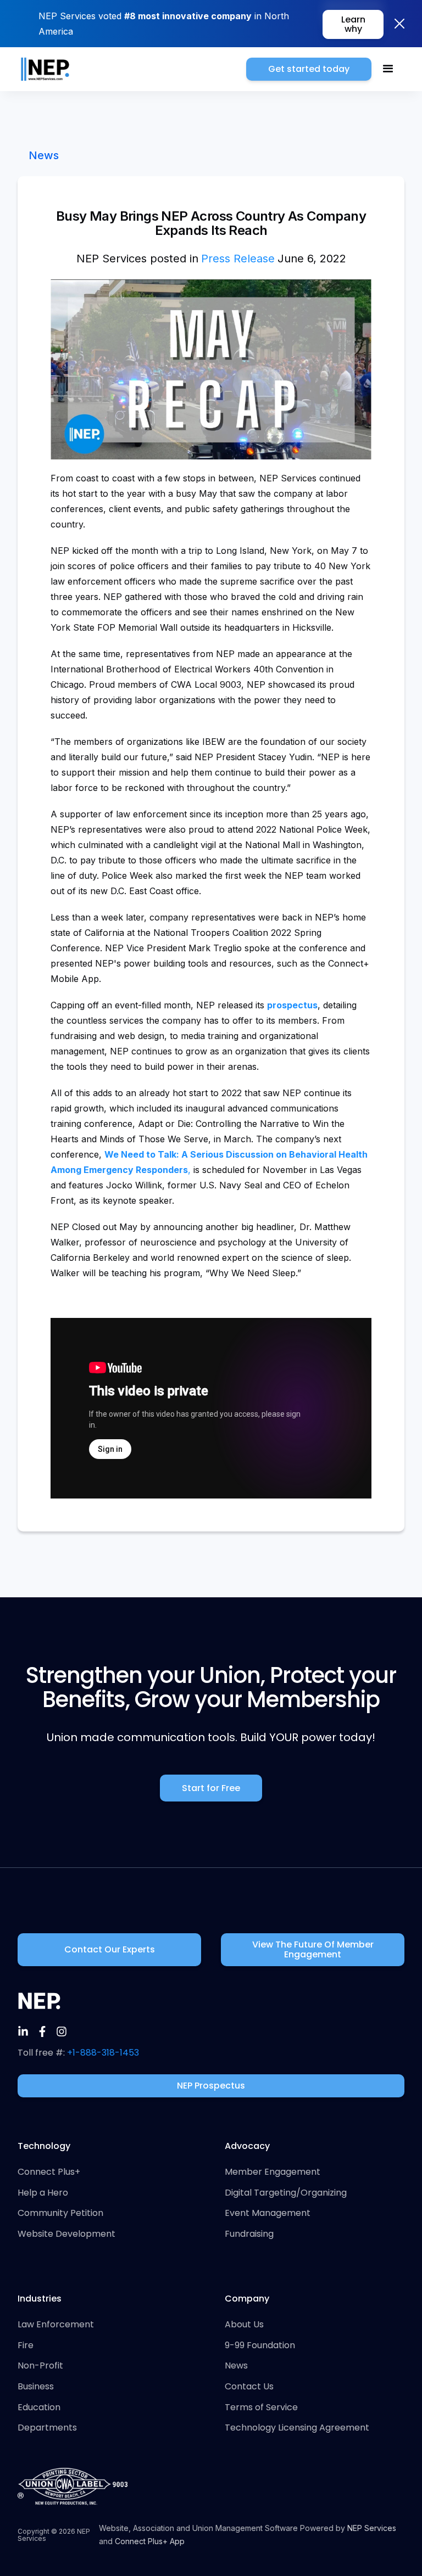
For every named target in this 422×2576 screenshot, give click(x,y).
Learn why (353, 24)
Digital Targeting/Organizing (286, 2193)
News (44, 155)
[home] (45, 69)
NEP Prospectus (211, 2086)
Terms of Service (261, 2407)
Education (39, 2407)
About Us (244, 2325)
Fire (26, 2345)
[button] (388, 69)
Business (36, 2387)
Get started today (309, 69)
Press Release (238, 259)
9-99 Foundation (260, 2345)
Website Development (66, 2234)
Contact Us (249, 2387)
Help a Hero (43, 2193)
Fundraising (249, 2234)
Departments (47, 2428)
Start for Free (211, 1788)
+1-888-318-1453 (103, 2053)
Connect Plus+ (49, 2172)
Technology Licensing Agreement (297, 2428)
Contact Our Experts (110, 1949)
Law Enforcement (56, 2325)
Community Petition (60, 2213)
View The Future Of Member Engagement (313, 1949)
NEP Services (372, 2528)
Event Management (268, 2213)
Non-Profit (40, 2366)
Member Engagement (273, 2172)
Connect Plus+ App (150, 2541)
